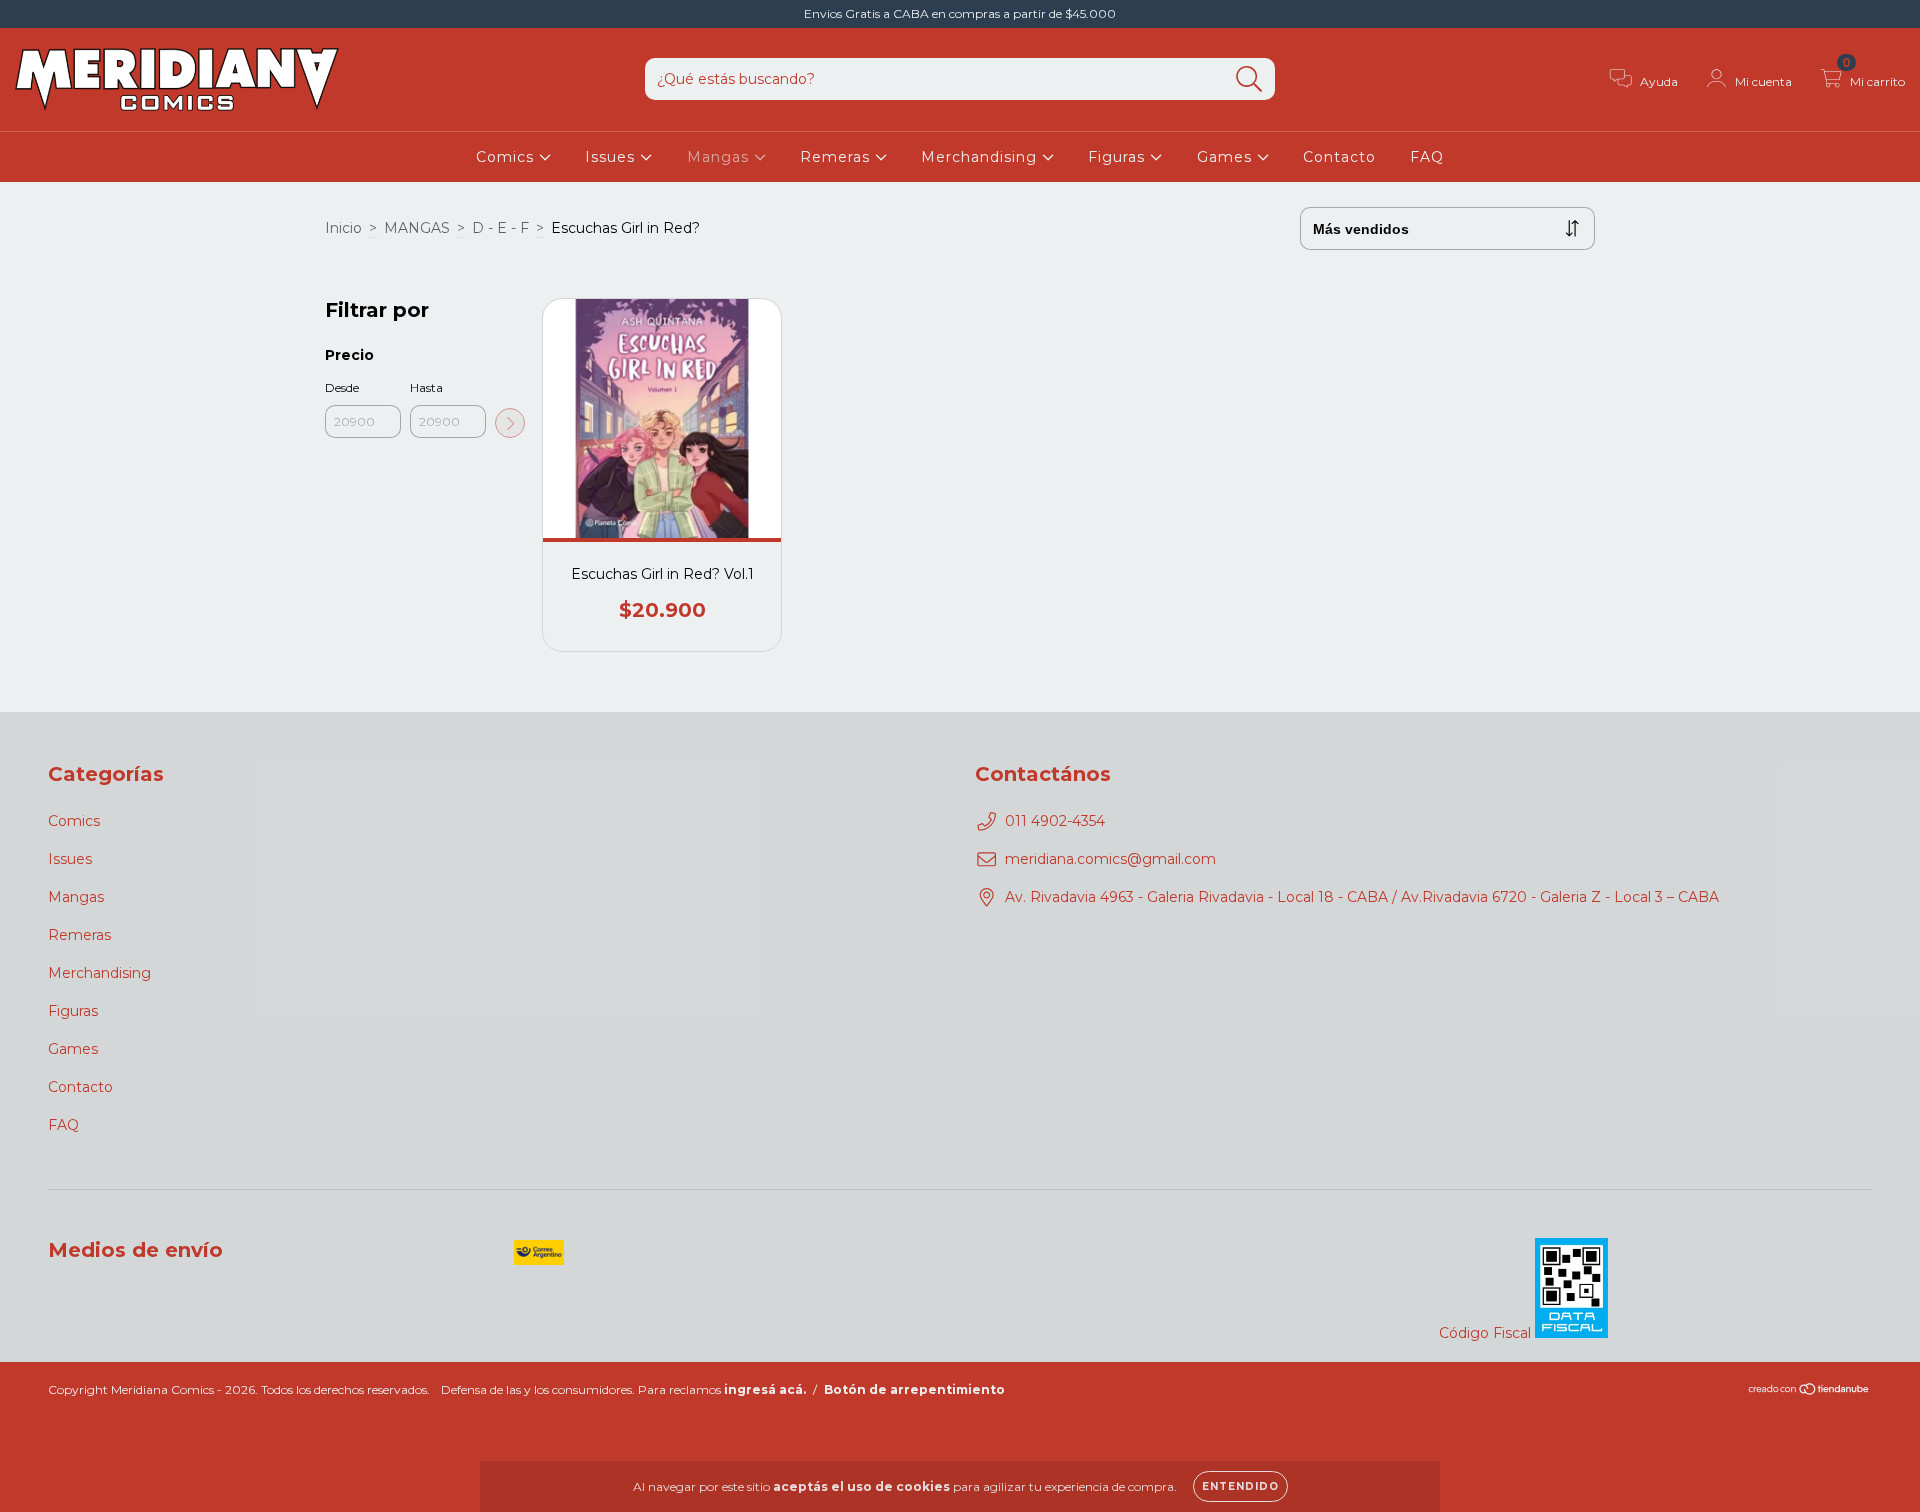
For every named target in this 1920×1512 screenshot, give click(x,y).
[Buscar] (1249, 79)
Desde (342, 387)
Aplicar (510, 423)
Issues (612, 157)
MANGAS (417, 228)
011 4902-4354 (1055, 821)
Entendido (1240, 1486)
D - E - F (500, 228)
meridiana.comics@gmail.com (1110, 859)
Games (1227, 157)
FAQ (1427, 157)
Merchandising (981, 157)
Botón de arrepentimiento (914, 1389)
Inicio (343, 228)
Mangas (720, 157)
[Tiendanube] (1809, 1391)
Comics (507, 157)
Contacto (1339, 157)
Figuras (1119, 157)
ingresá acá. (765, 1389)
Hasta (426, 387)
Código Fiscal (1487, 1333)
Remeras (837, 157)
